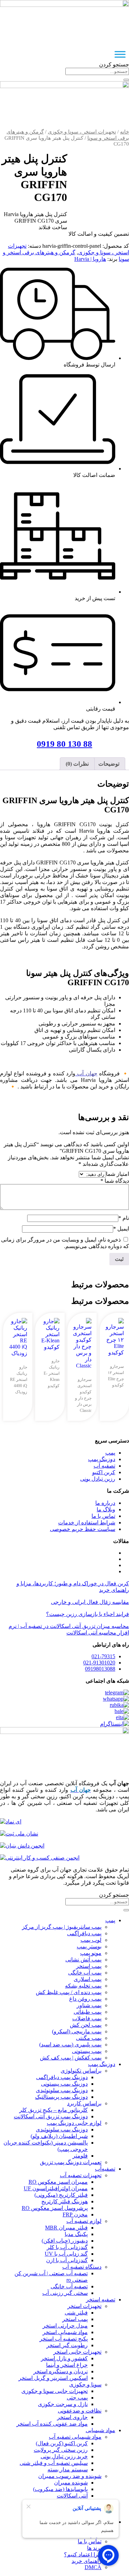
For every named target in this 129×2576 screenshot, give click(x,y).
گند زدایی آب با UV (66, 2254)
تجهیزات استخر (84, 2306)
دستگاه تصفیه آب (82, 2267)
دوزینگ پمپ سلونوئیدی (62, 2090)
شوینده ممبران (71, 2483)
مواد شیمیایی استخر (65, 2332)
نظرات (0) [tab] (77, 764)
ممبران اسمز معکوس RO (58, 2182)
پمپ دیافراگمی (84, 1933)
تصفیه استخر (101, 2300)
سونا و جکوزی (85, 2385)
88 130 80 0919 (64, 744)
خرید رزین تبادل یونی (64, 2456)
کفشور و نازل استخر (64, 2358)
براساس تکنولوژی (81, 2071)
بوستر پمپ (89, 1946)
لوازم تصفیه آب (84, 2221)
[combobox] (97, 71)
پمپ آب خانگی (85, 1973)
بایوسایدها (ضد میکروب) (60, 2489)
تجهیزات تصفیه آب (81, 2175)
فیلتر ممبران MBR (66, 2228)
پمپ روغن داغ (85, 1999)
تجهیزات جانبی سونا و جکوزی (55, 2391)
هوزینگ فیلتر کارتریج (64, 2201)
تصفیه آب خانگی (69, 2286)
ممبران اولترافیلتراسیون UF (56, 2188)
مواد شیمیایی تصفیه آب (75, 2437)
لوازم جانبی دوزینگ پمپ (74, 2123)
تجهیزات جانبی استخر (77, 2352)
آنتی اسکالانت (72, 2496)
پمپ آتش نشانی (83, 1960)
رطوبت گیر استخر (67, 2345)
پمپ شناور (89, 2005)
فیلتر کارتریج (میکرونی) (61, 2195)
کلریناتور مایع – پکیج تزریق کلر (53, 2110)
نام (124, 1218)
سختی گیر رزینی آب (65, 2293)
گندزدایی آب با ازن (67, 2260)
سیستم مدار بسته (68, 2469)
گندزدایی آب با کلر (67, 2247)
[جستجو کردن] (126, 80)
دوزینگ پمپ (102, 2064)
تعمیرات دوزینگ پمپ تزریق (71, 2162)
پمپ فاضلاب (87, 2018)
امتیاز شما (117, 1174)
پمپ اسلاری (88, 1979)
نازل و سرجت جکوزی (63, 2404)
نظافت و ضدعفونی (80, 2411)
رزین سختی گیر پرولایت (61, 2450)
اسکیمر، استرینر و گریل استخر (53, 2378)
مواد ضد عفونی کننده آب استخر (52, 2424)
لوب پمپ (91, 1940)
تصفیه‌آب (105, 2169)
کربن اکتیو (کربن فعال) (62, 2443)
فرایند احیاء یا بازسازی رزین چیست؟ (88, 1614)
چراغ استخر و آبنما (67, 2365)
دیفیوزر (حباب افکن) (65, 2241)
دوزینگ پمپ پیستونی (64, 2084)
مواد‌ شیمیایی (100, 2430)
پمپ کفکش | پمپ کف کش (71, 2058)
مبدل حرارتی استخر (65, 2326)
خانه (125, 132)
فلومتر (80, 2156)
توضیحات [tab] (109, 764)
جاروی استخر (72, 2417)
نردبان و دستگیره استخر (61, 2371)
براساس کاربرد (84, 2103)
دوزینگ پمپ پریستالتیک (61, 2097)
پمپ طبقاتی (88, 2012)
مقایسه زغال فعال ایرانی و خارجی (90, 1602)
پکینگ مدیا (76, 2234)
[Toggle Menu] (120, 54)
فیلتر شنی (76, 2313)
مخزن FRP (75, 2215)
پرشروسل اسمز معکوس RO (55, 2208)
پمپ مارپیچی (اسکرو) (77, 2031)
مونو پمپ (91, 1953)
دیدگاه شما (115, 1181)
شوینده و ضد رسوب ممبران (70, 2476)
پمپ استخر (89, 1966)
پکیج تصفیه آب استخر (64, 2339)
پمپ (110, 1920)
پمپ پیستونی (87, 2051)
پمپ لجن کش (86, 2025)
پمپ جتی (77, 2398)
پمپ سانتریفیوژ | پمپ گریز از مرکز (62, 1927)
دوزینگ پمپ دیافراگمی (62, 2077)
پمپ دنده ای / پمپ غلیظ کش (69, 1992)
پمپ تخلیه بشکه (83, 1986)
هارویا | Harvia (90, 259)
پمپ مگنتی (89, 2038)
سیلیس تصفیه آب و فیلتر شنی (54, 2463)
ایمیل (121, 1229)
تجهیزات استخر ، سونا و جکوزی (82, 132)
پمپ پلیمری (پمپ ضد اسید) (70, 2045)
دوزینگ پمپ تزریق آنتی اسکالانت (51, 2116)
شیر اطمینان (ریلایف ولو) (59, 2136)
